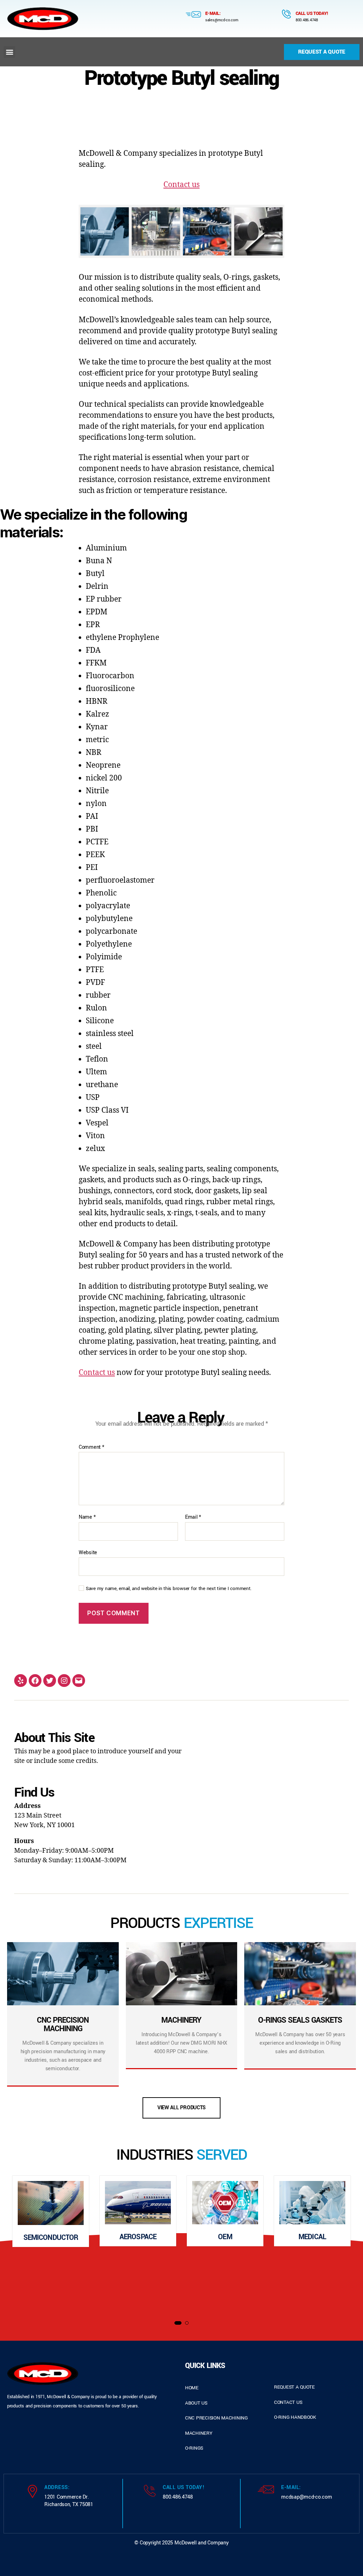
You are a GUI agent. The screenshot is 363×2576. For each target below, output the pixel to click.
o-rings (194, 2448)
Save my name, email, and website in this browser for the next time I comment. (169, 1589)
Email (193, 1517)
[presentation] (15, 2244)
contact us (288, 2402)
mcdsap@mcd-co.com (306, 2497)
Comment (91, 1447)
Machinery (199, 2433)
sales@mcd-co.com (222, 20)
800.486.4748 (307, 20)
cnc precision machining (216, 2418)
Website (88, 1552)
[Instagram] (64, 1681)
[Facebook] (35, 1681)
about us (196, 2403)
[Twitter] (50, 1681)
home (192, 2388)
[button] (9, 52)
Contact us (181, 185)
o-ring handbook (295, 2417)
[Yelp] (21, 1681)
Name (87, 1517)
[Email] (79, 1681)
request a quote (294, 2387)
